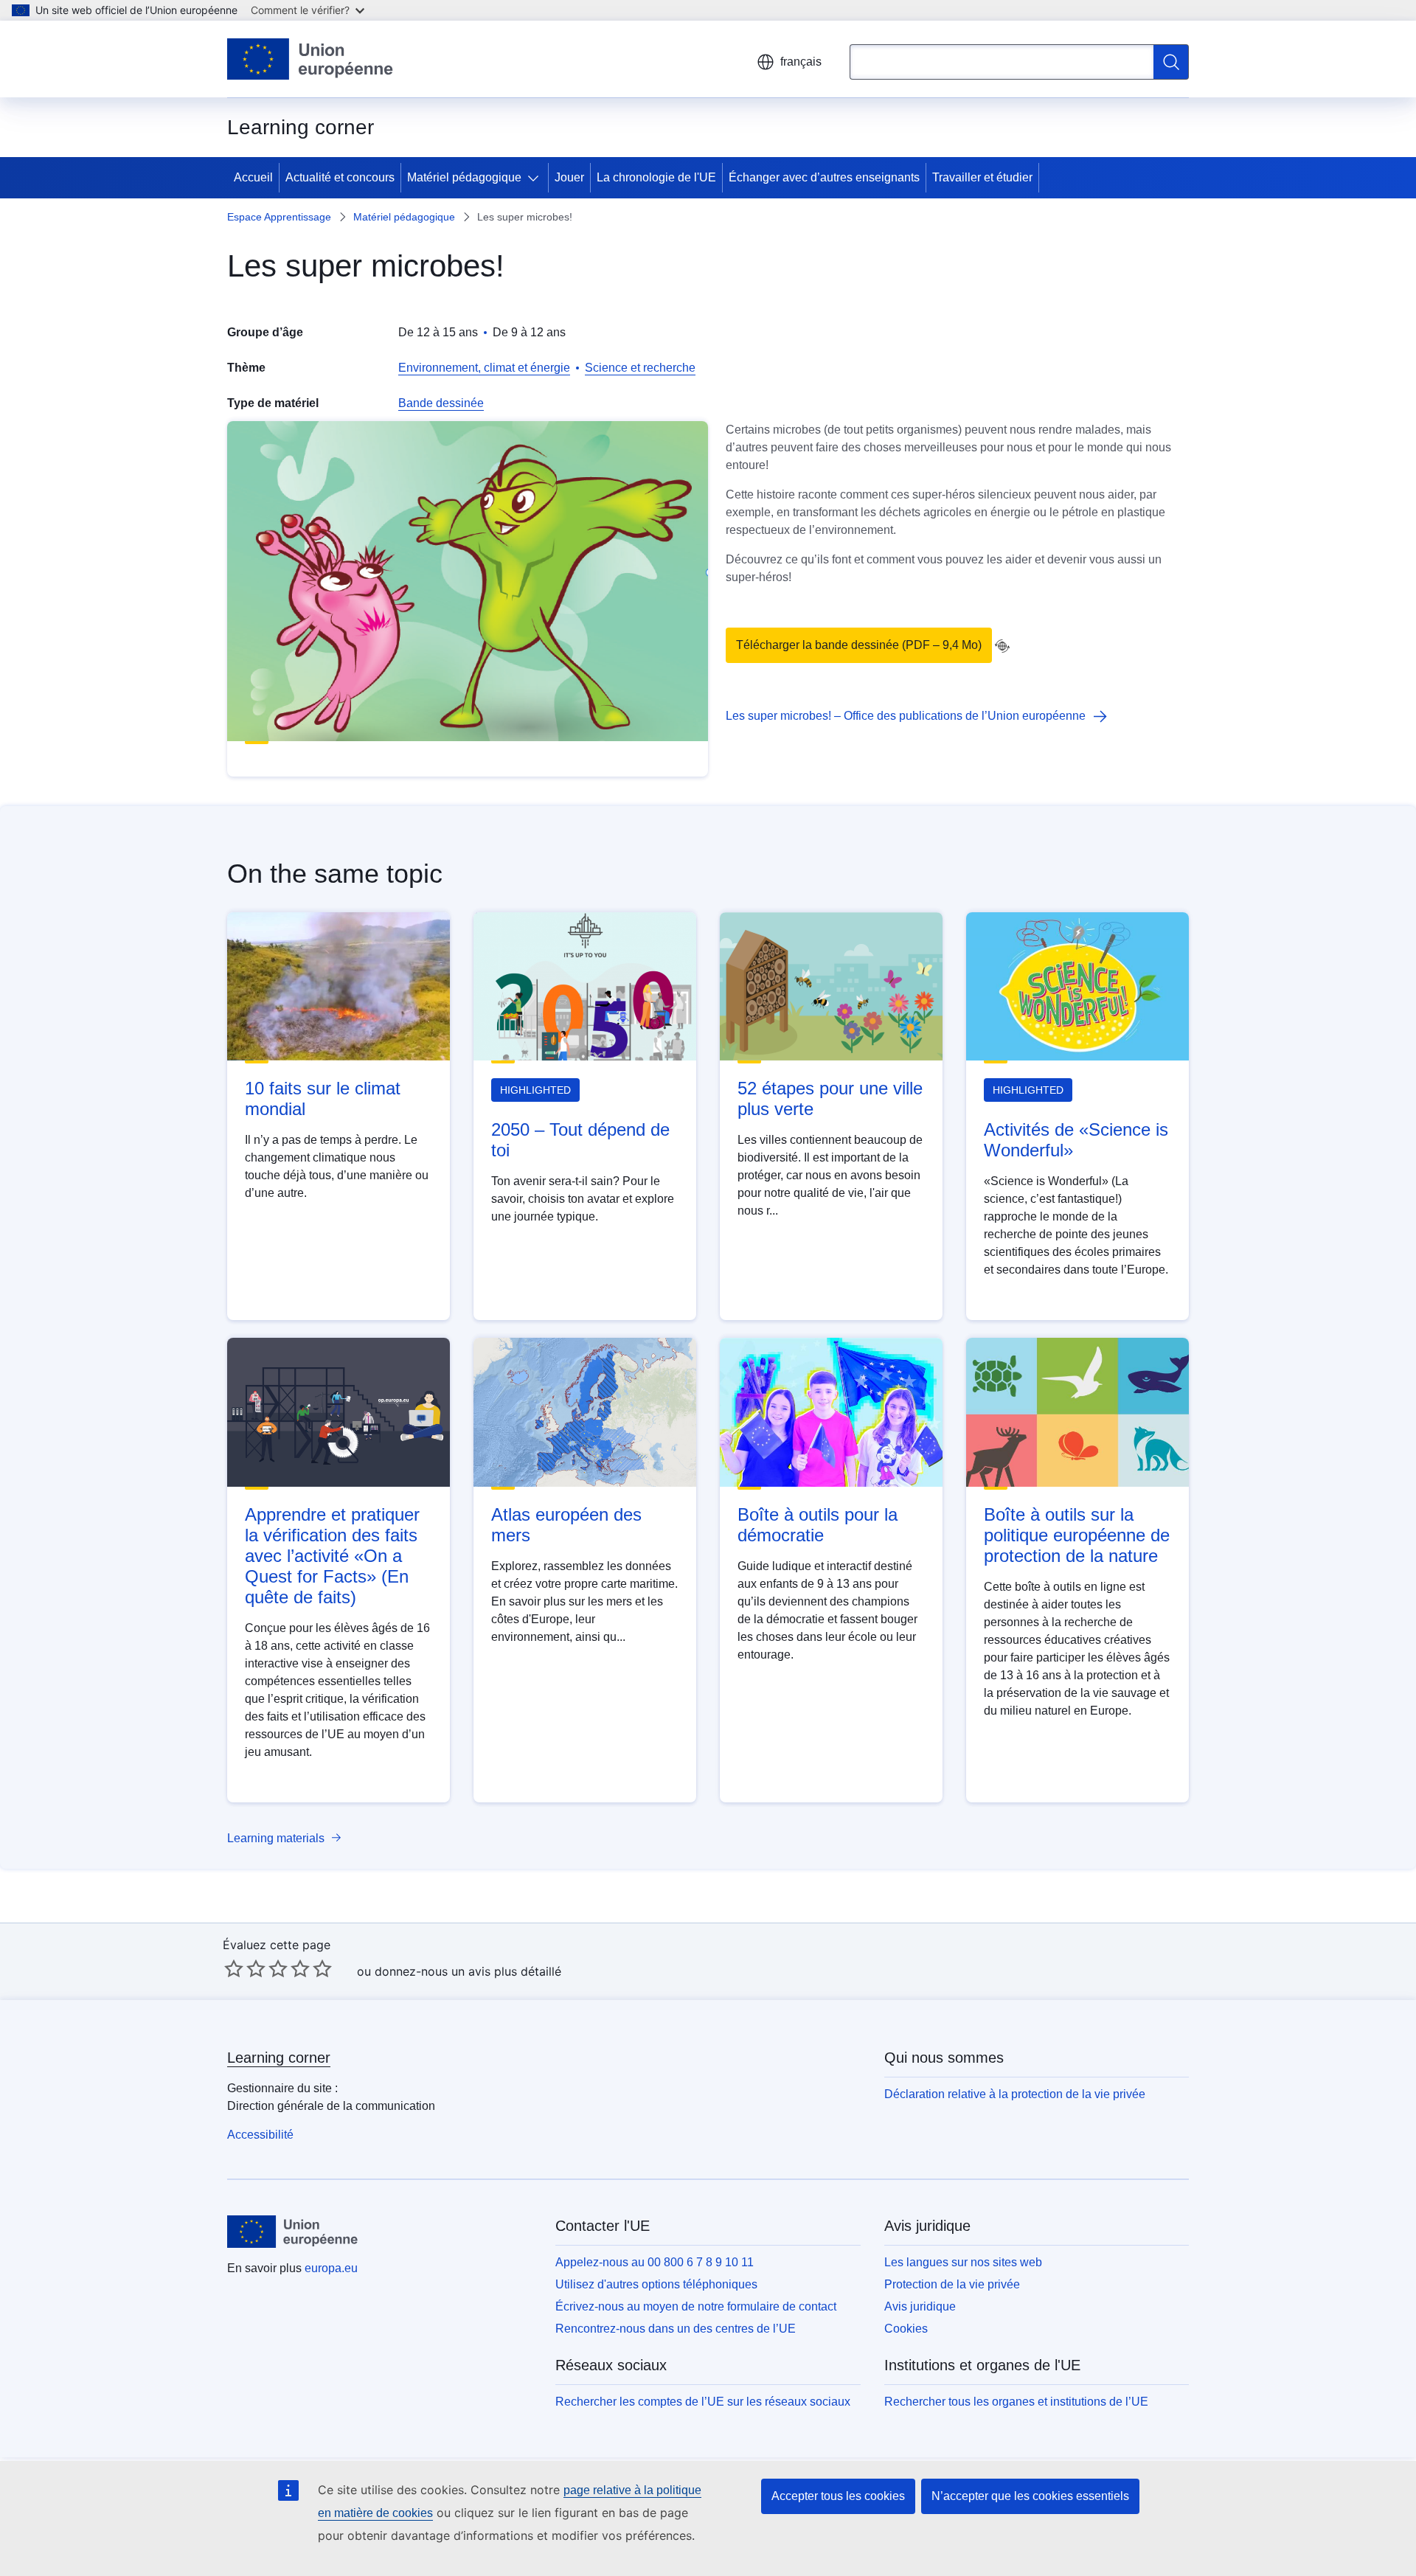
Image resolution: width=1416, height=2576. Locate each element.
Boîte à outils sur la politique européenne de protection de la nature (1077, 1535)
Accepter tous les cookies (838, 2496)
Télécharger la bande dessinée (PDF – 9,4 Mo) (859, 645)
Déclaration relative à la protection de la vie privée (1015, 2094)
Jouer (569, 177)
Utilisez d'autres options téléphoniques (656, 2284)
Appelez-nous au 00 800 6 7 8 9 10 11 (655, 2262)
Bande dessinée (441, 403)
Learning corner (279, 2058)
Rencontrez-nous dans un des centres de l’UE (676, 2329)
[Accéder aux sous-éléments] (536, 178)
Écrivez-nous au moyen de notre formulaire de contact (696, 2306)
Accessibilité (260, 2135)
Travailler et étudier (982, 177)
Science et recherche (640, 368)
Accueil (253, 177)
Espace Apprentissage (279, 217)
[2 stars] (245, 1968)
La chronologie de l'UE (656, 177)
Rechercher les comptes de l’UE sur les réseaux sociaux (703, 2402)
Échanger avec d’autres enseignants (824, 177)
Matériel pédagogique (464, 177)
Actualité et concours (340, 177)
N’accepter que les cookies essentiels (1030, 2496)
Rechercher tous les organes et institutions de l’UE (1016, 2402)
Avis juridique (920, 2306)
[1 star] (234, 1968)
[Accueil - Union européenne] (310, 59)
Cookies (906, 2329)
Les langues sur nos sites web (963, 2262)
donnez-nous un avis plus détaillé (468, 1971)
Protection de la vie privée (952, 2284)
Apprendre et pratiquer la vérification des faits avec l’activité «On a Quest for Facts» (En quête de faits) (332, 1556)
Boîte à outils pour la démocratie (818, 1525)
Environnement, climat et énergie (484, 368)
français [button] (801, 62)
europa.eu (331, 2268)
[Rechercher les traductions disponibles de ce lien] (1002, 646)
